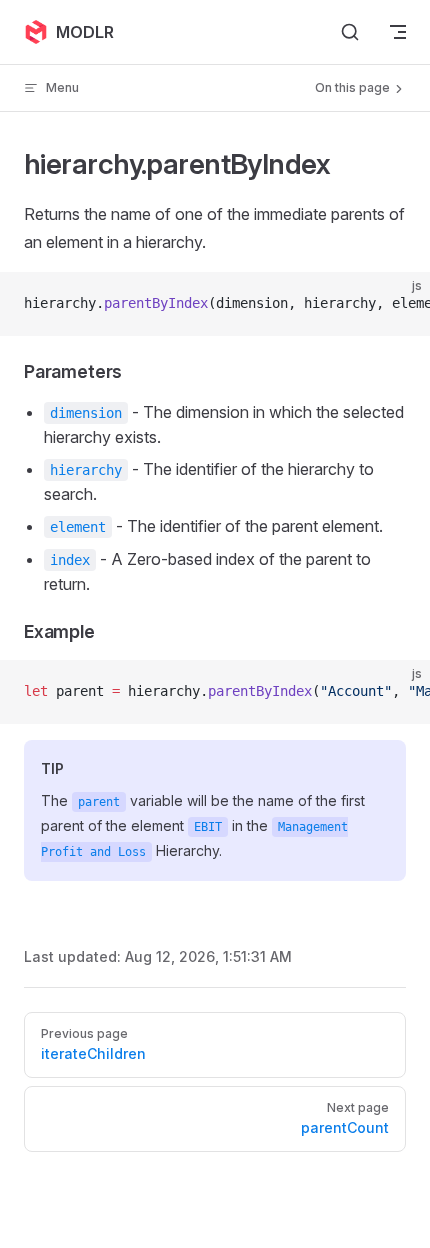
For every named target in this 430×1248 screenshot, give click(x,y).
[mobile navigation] (398, 32)
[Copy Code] (398, 304)
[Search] (350, 32)
